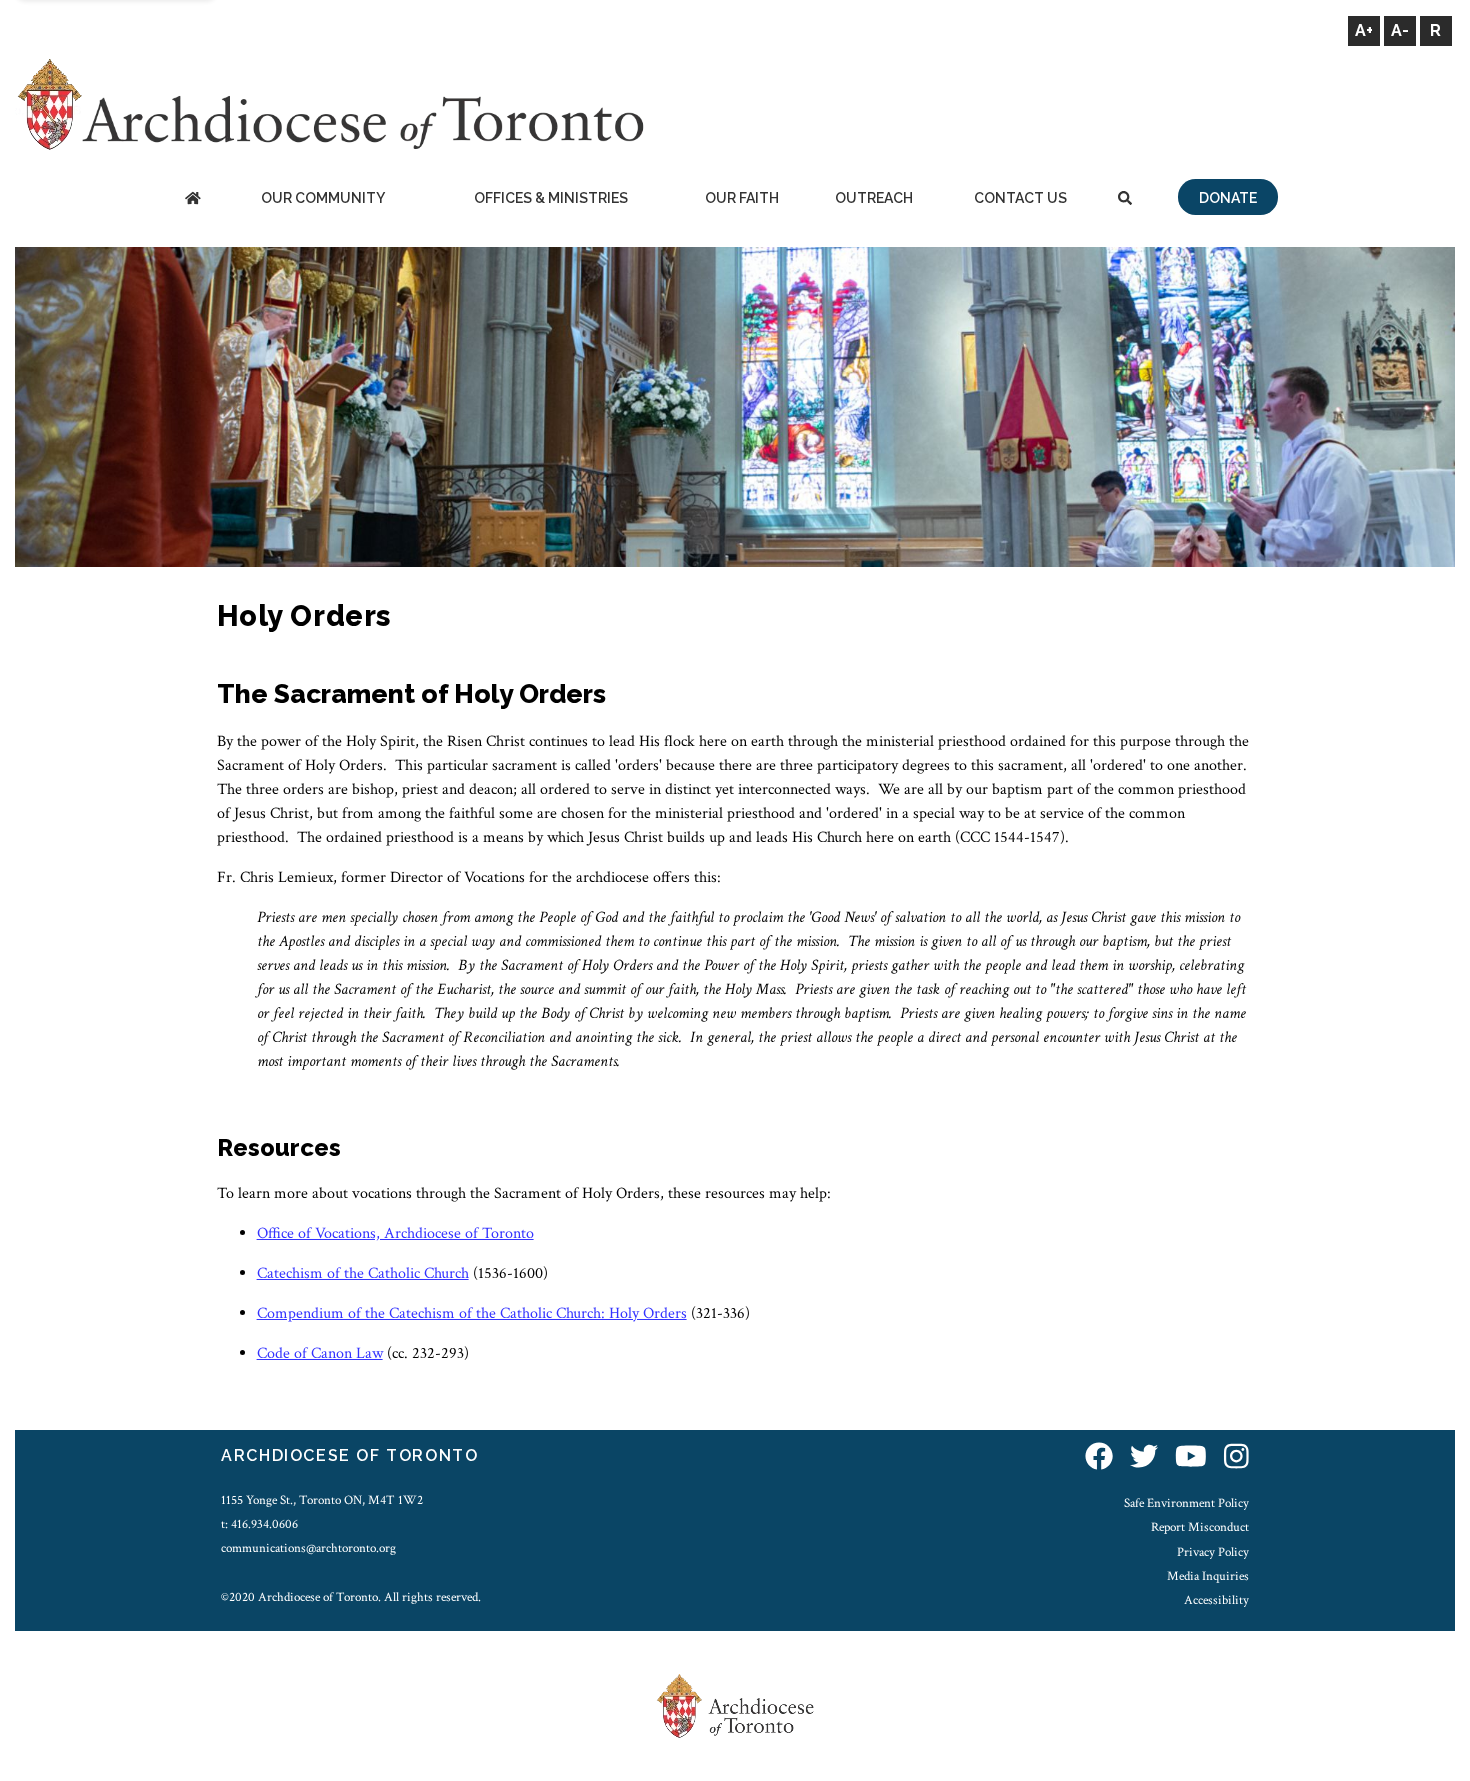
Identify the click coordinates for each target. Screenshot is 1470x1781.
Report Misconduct (1200, 1527)
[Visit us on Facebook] (1099, 1458)
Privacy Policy (1213, 1552)
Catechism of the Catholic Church (363, 1273)
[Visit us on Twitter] (1144, 1458)
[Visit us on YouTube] (1191, 1458)
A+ (1364, 30)
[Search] (1125, 199)
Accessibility (1216, 1600)
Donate (1228, 198)
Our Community (323, 198)
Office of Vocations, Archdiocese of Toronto (395, 1233)
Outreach (874, 198)
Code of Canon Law (320, 1353)
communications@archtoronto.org (308, 1548)
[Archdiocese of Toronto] (329, 103)
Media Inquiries (1208, 1576)
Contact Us (1020, 198)
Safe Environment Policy (1186, 1503)
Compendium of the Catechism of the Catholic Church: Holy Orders (472, 1313)
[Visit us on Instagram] (1236, 1458)
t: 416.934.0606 (259, 1524)
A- (1400, 30)
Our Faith (742, 198)
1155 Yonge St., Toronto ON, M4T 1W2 (322, 1500)
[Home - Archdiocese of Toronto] (192, 199)
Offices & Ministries (551, 198)
